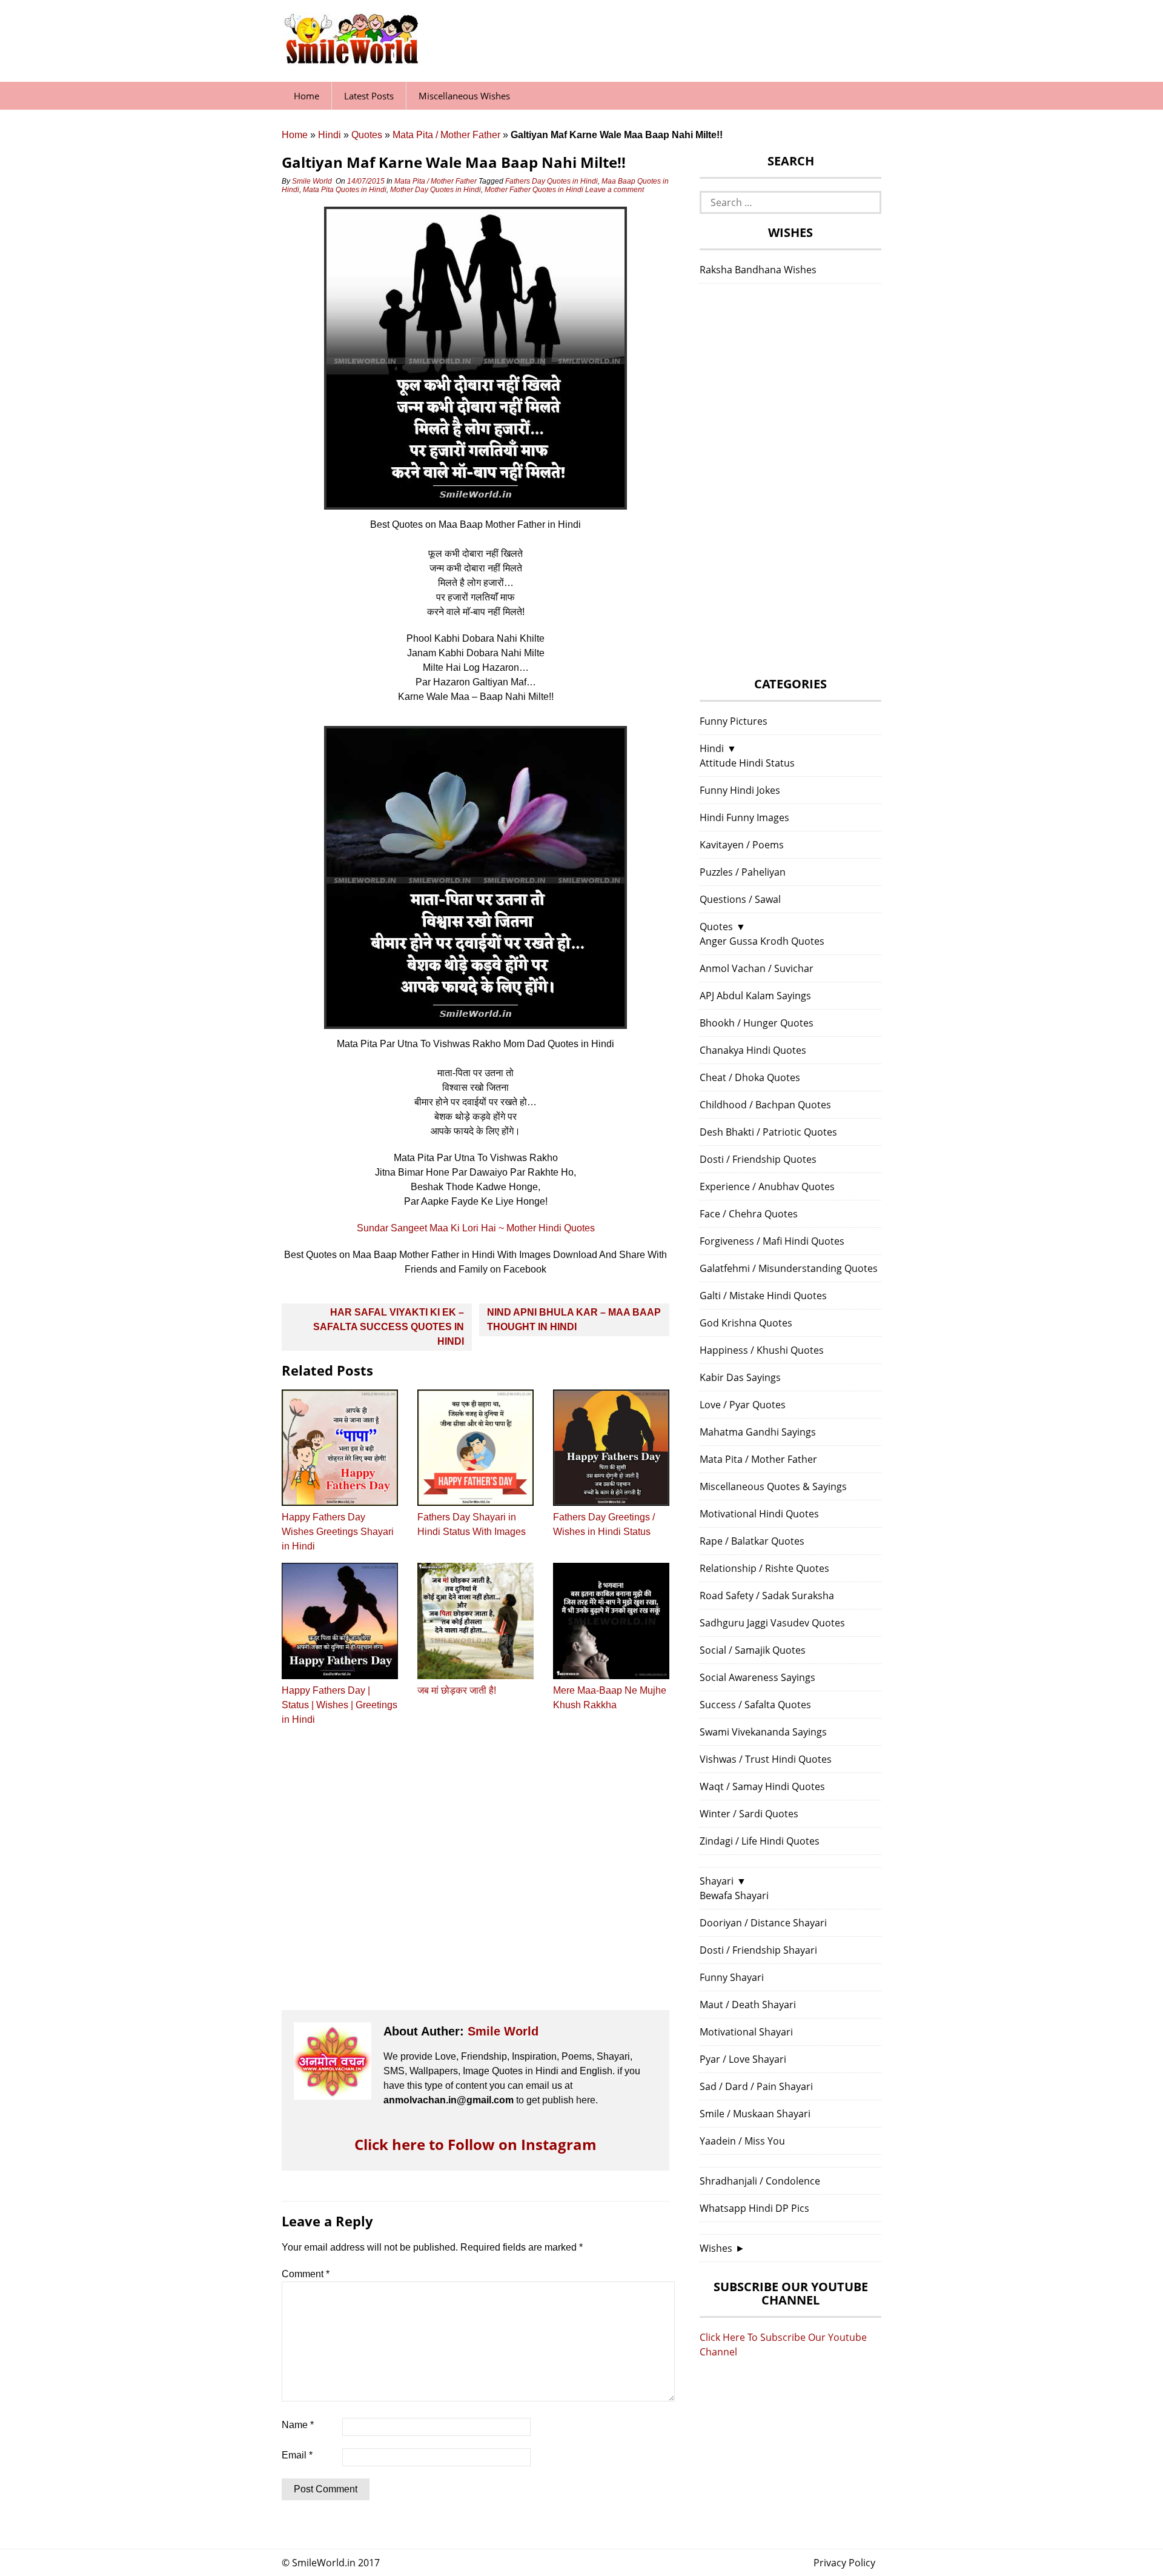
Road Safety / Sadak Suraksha (767, 1596)
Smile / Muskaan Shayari (755, 2114)
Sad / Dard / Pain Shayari (756, 2086)
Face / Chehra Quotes (749, 1214)
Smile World (312, 181)
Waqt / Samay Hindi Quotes (762, 1786)
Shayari (717, 1881)
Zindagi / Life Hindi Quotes (760, 1841)
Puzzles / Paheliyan (743, 872)
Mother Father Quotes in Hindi (534, 190)
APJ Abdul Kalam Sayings (755, 996)
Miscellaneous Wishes (464, 96)
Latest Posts (369, 96)
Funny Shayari (732, 1977)
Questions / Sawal (740, 899)
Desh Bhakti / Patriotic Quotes (768, 1132)
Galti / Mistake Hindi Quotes (763, 1296)
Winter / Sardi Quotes (749, 1814)
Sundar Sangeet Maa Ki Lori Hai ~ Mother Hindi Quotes (476, 1228)
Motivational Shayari (746, 2032)
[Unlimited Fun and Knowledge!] (351, 60)
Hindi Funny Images (744, 817)
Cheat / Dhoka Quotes (750, 1077)
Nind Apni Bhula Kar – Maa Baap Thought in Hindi (574, 1320)
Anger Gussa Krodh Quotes (762, 941)
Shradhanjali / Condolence (760, 2181)
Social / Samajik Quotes (753, 1650)
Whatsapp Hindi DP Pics (754, 2208)
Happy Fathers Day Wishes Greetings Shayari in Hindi (338, 1532)
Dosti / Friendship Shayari (758, 1950)
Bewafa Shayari (734, 1895)
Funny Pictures (734, 721)
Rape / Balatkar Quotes (752, 1541)
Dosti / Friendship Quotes (758, 1159)
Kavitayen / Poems (742, 845)
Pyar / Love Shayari (743, 2059)
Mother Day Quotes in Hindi (436, 190)
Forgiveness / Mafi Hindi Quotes (772, 1241)
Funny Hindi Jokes (740, 790)
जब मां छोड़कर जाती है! (457, 1690)
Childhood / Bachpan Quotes (765, 1105)
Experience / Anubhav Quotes (767, 1186)
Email (297, 2455)
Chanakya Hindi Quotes (753, 1050)
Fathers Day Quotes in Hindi (552, 181)
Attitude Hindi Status (747, 763)
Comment (306, 2274)
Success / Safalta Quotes (755, 1705)
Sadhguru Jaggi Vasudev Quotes (772, 1623)
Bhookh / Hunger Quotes (757, 1023)
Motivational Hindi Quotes (759, 1514)
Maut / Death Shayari (748, 2005)
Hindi (330, 135)
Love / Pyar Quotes (743, 1405)
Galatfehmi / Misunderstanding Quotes (789, 1268)
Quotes (367, 135)
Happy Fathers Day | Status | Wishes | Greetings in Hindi (340, 1705)
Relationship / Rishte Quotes (764, 1568)
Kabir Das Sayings (740, 1377)
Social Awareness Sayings (757, 1677)
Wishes (716, 2248)
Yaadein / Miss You (742, 2141)
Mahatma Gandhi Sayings (758, 1432)
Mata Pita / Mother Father (446, 135)
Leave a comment (615, 190)
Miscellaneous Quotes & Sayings (773, 1486)
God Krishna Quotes (746, 1323)
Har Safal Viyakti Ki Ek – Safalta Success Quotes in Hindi (389, 1327)
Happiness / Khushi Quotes (762, 1350)
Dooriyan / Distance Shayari (763, 1923)
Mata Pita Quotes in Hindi (345, 190)
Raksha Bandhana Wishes (758, 270)
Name (298, 2425)
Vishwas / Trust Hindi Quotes (766, 1759)
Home (306, 96)
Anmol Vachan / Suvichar (757, 968)
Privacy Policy (844, 2563)
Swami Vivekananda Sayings (763, 1732)
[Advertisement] (475, 1879)
